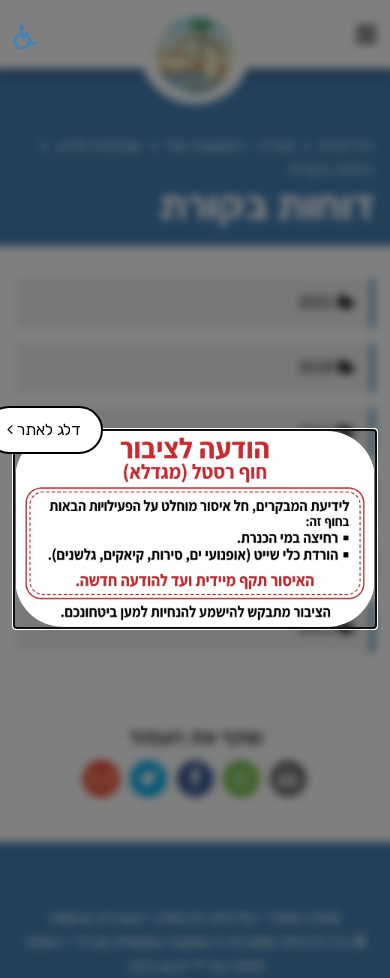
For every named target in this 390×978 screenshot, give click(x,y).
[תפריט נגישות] (23, 37)
